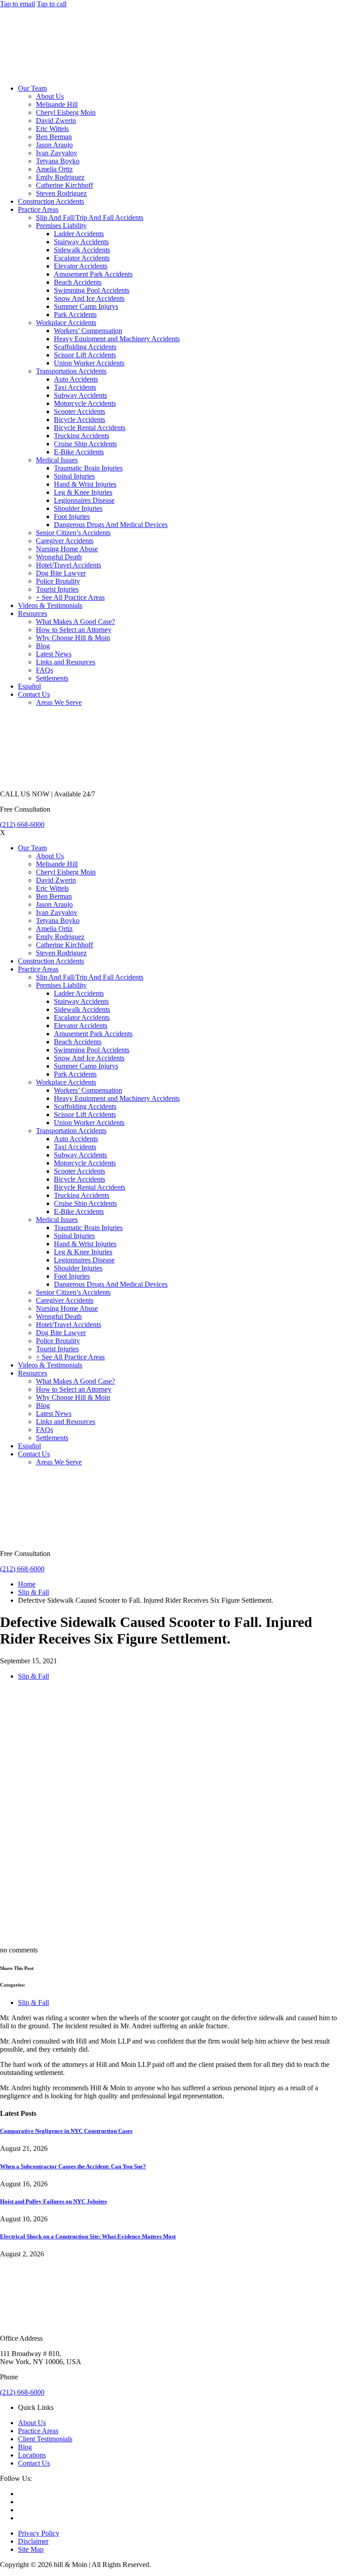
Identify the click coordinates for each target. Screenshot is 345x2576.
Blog (43, 646)
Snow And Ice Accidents (89, 298)
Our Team (32, 88)
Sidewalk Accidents (82, 250)
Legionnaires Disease (84, 500)
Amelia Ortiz (54, 169)
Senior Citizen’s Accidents (73, 533)
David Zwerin (56, 121)
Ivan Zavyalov (57, 153)
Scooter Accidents (80, 411)
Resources (33, 613)
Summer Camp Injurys (86, 306)
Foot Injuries (72, 517)
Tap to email (18, 4)
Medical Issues (57, 460)
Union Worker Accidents (89, 363)
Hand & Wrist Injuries (85, 484)
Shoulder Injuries (78, 508)
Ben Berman (54, 137)
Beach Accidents (78, 282)
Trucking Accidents (82, 436)
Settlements (52, 678)
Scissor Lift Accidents (85, 355)
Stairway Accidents (81, 242)
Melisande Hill (57, 104)
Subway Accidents (80, 395)
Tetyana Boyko (58, 161)
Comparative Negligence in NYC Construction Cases (66, 2131)
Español (29, 686)
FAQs (44, 670)
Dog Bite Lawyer (61, 573)
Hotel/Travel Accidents (69, 565)
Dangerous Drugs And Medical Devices (111, 525)
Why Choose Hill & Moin (73, 638)
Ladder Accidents (79, 234)
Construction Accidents (51, 201)
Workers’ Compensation (88, 331)
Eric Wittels (52, 129)
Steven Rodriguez (61, 193)
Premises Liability (61, 226)
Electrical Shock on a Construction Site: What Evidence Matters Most (88, 2236)
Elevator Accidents (81, 266)
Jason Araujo (54, 145)
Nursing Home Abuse (67, 549)
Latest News (54, 654)
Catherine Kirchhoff (64, 185)
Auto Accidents (76, 379)
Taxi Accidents (75, 387)
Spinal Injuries (74, 476)
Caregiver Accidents (65, 541)
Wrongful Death (59, 557)
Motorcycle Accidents (85, 403)
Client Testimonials (45, 2439)
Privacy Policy (39, 2533)
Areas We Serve (59, 702)
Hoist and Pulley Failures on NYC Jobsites (53, 2201)
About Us (50, 96)
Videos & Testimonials (50, 605)
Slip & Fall (33, 1592)
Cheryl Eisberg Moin (66, 112)
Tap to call (52, 4)
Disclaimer (33, 2541)
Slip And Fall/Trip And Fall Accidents (90, 218)
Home (27, 1584)
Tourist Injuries (57, 589)
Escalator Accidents (82, 258)
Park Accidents (75, 314)
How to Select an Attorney (74, 630)
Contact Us (34, 694)
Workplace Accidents (66, 323)
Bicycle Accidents (80, 420)
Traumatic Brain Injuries (88, 468)
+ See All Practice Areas (70, 597)
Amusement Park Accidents (93, 274)
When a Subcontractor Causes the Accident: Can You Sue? (73, 2166)
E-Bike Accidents (79, 452)
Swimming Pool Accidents (92, 290)
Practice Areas (38, 209)
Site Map (31, 2549)
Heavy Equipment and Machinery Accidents (117, 339)
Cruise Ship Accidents (85, 444)
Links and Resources (66, 662)
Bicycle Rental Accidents (90, 428)
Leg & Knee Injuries (83, 492)
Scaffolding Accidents (85, 347)
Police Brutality (58, 581)
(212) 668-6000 (22, 824)
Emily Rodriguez (60, 177)
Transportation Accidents (71, 371)
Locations (32, 2455)
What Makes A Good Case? (75, 622)
